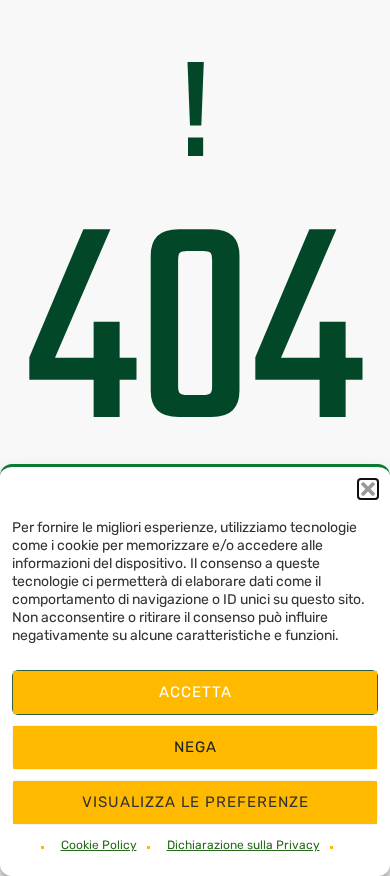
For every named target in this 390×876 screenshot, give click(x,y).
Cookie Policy (99, 845)
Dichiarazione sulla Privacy (243, 845)
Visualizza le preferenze (195, 802)
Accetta (195, 692)
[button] (368, 489)
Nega (195, 747)
